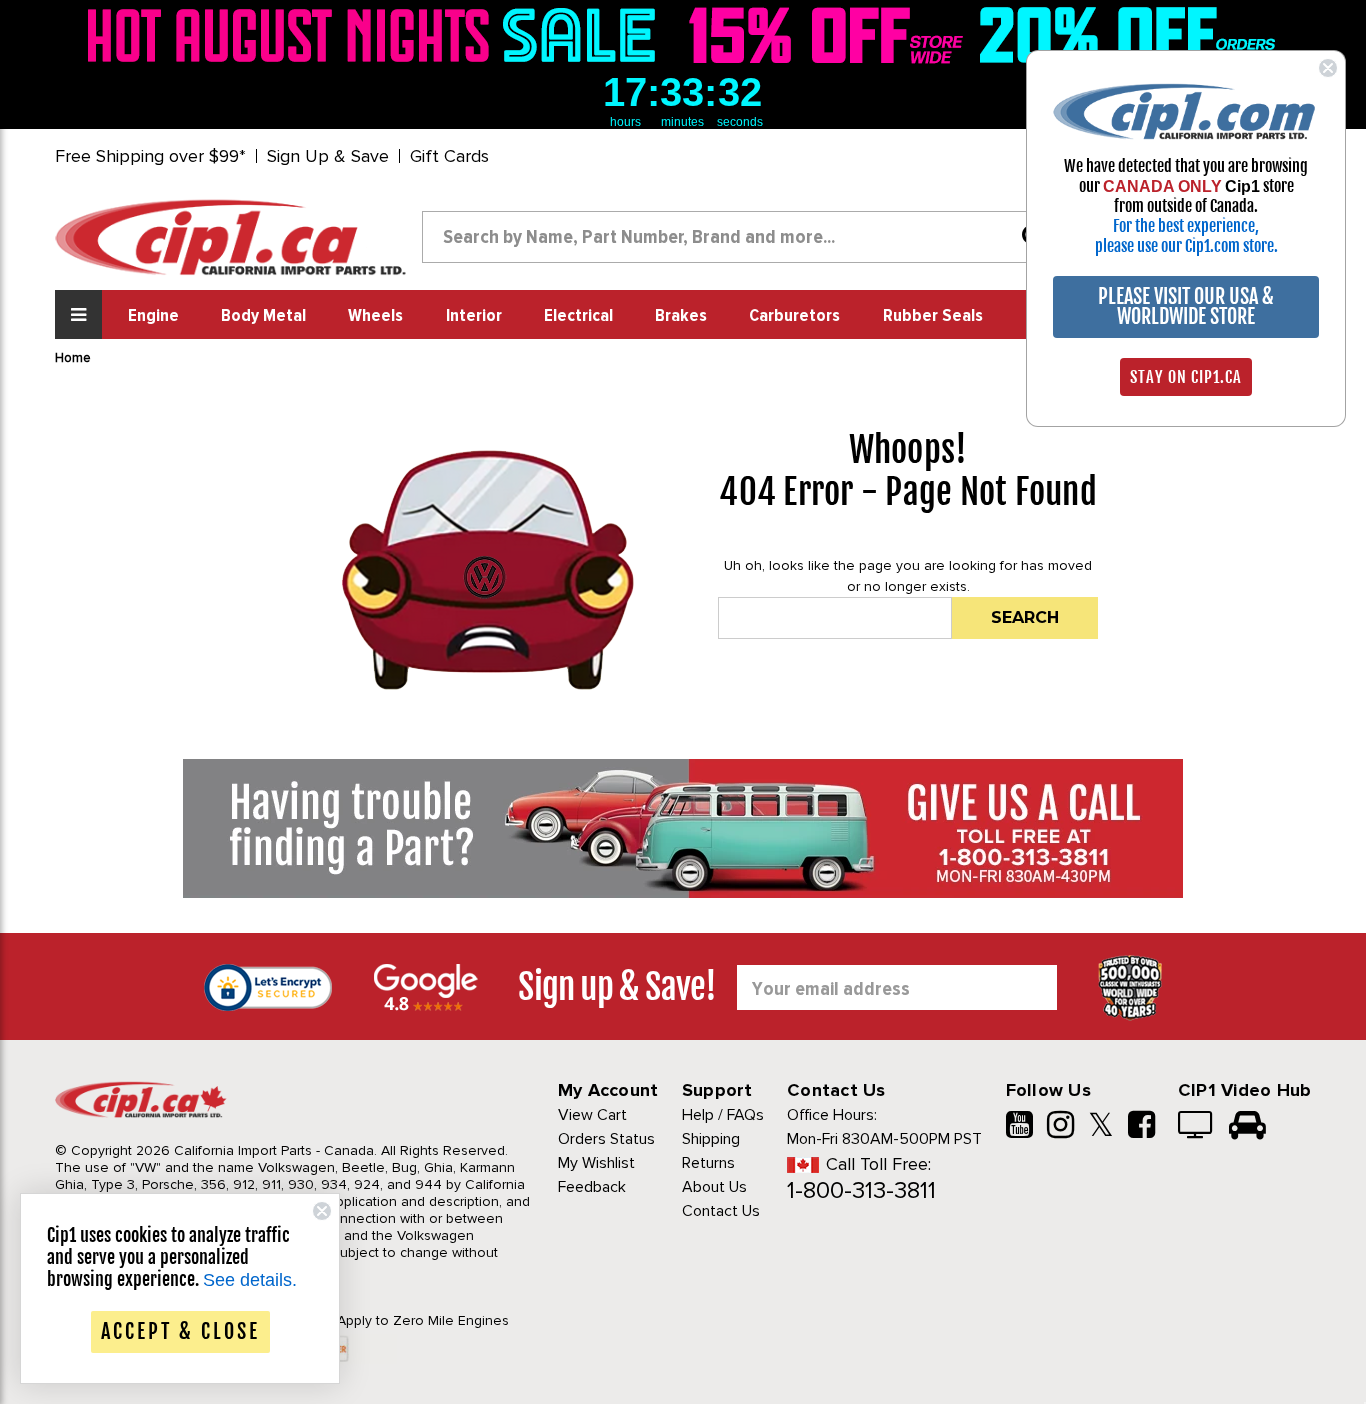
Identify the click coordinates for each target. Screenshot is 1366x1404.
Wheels (375, 316)
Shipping (711, 1139)
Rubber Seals (933, 316)
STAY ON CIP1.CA (1186, 377)
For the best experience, (1186, 226)
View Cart (592, 1115)
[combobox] (740, 237)
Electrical (578, 316)
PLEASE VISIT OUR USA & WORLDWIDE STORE (1186, 306)
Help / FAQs (723, 1115)
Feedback (592, 1187)
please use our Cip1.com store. (1186, 246)
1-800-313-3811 (861, 1190)
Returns (708, 1163)
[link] (377, 35)
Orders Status (606, 1139)
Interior (474, 316)
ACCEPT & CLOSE (180, 1331)
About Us (714, 1187)
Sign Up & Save (328, 156)
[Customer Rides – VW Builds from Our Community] (1247, 1127)
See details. (250, 1280)
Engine (153, 316)
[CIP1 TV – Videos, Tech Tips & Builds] (1196, 1127)
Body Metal (263, 316)
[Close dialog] (1328, 68)
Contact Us (721, 1211)
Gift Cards (449, 156)
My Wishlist (596, 1163)
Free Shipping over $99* (150, 156)
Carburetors (794, 316)
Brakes (681, 316)
